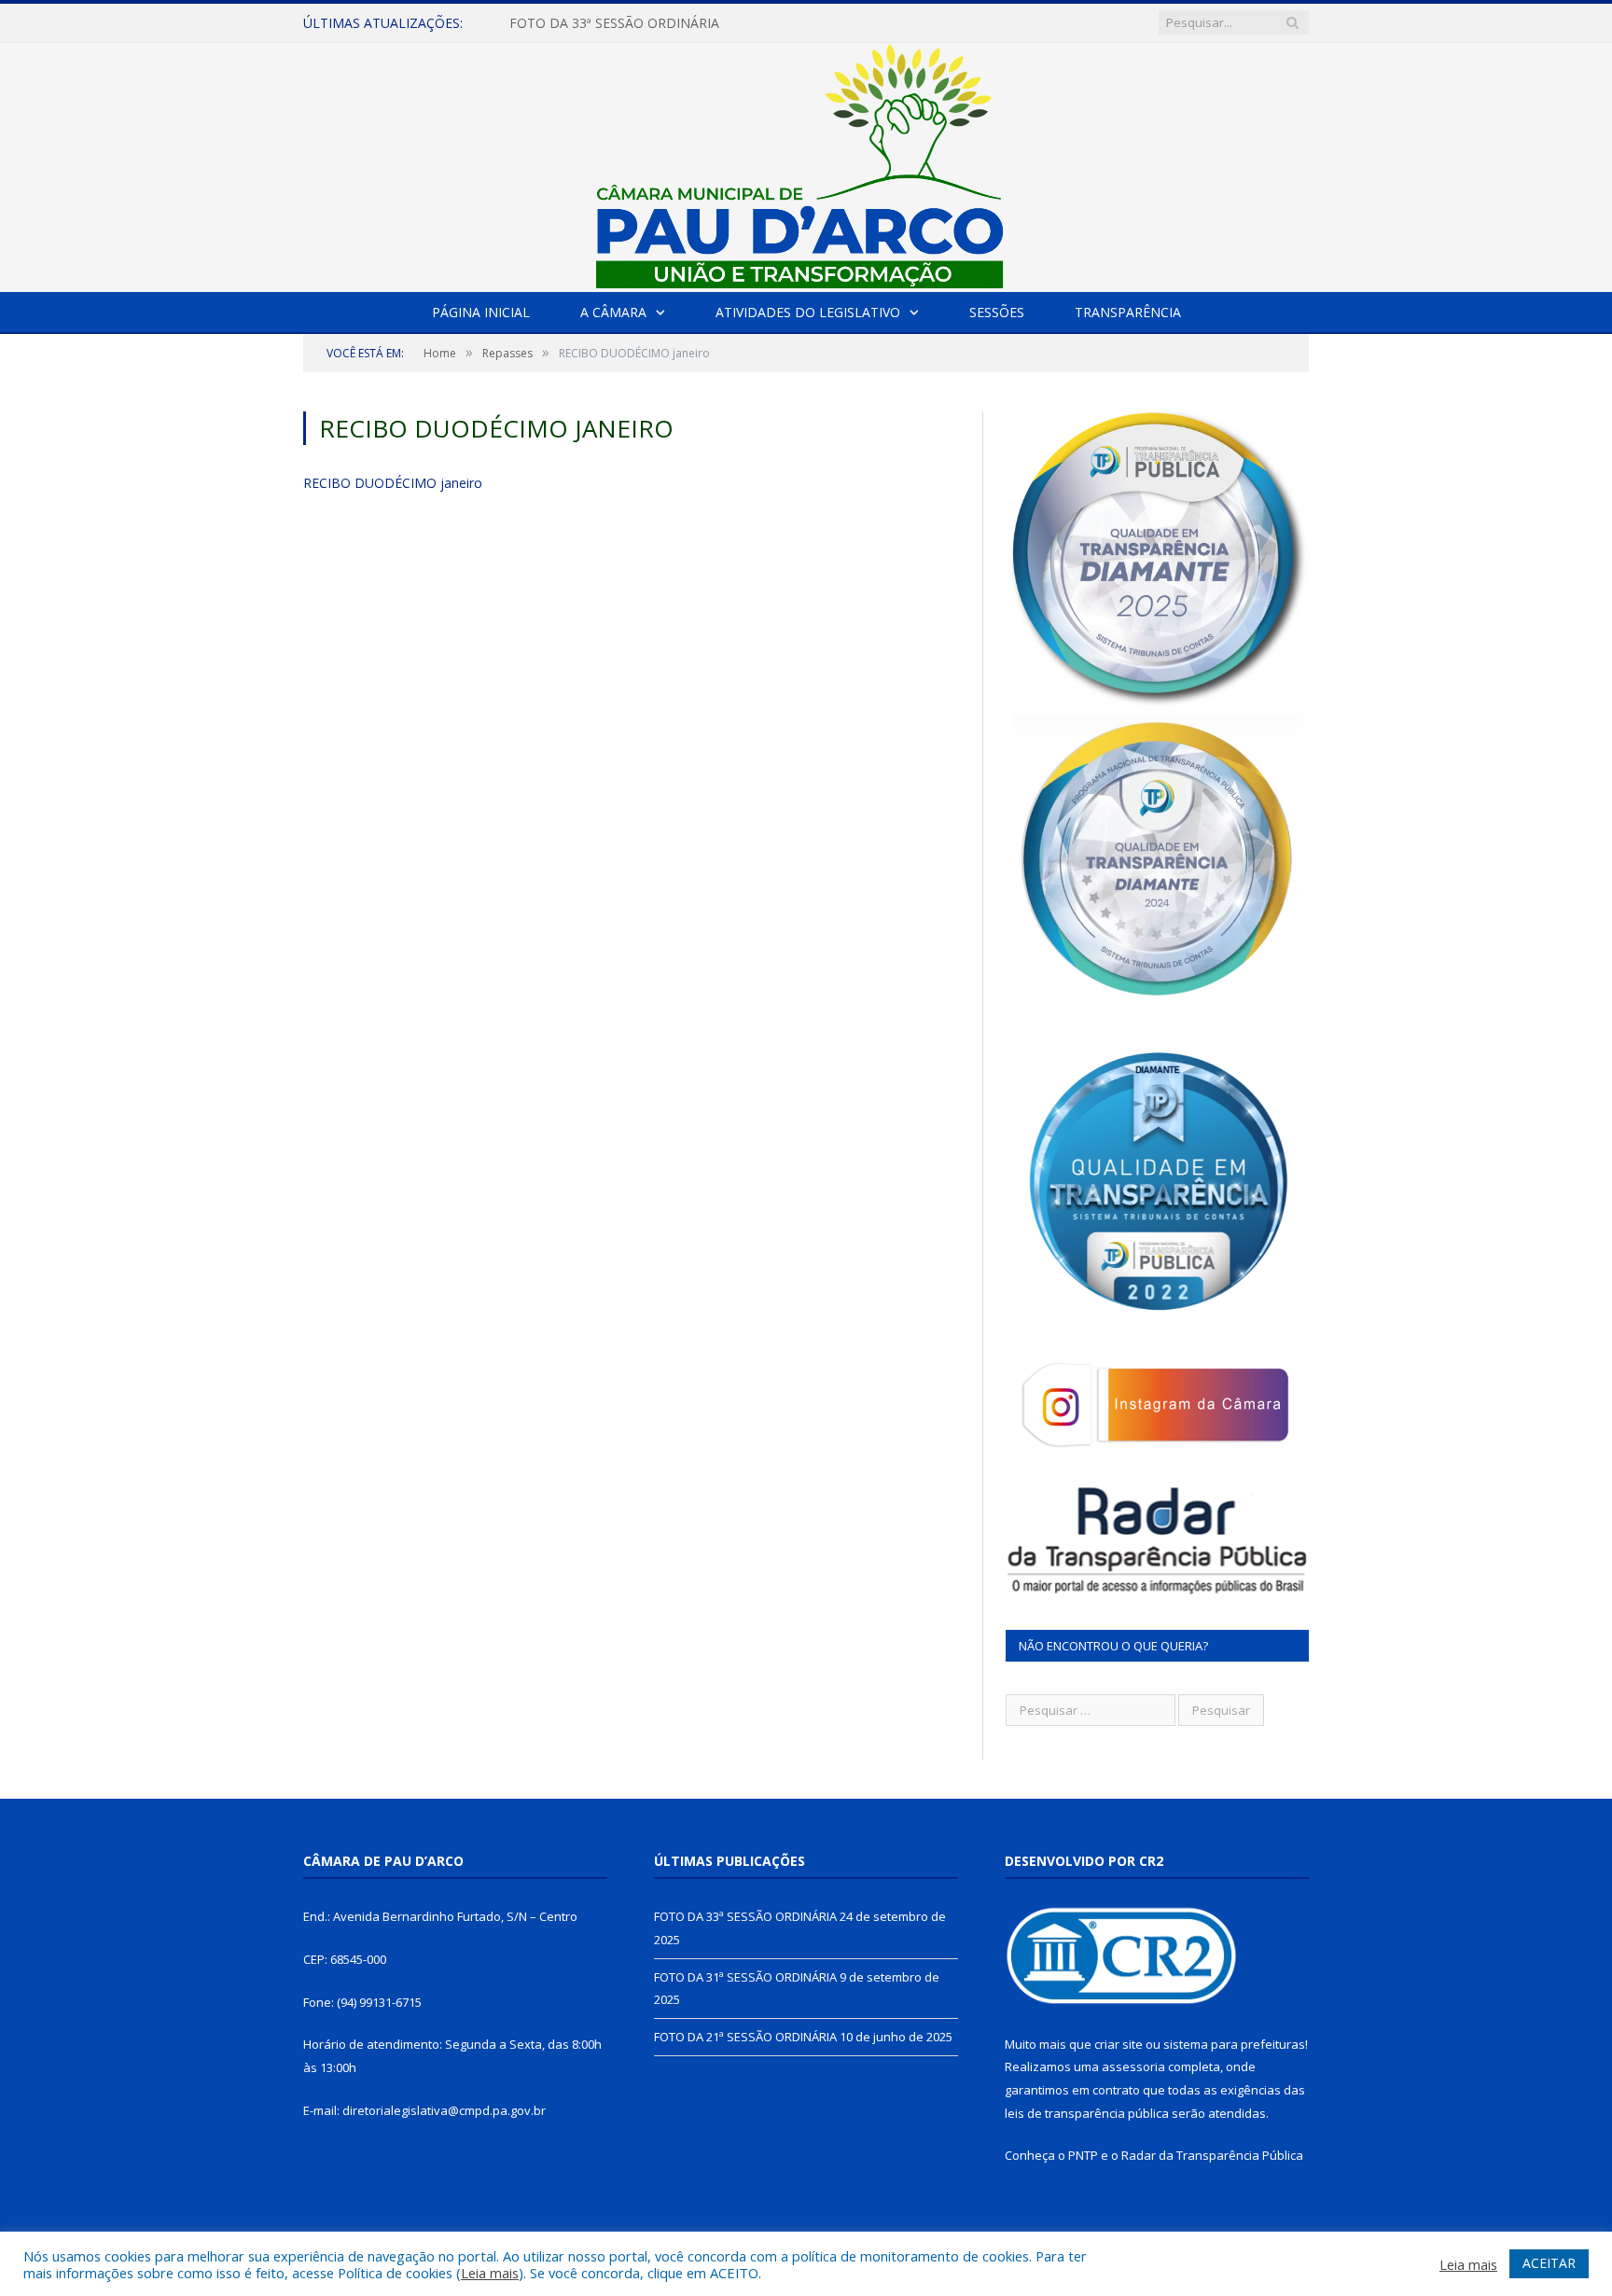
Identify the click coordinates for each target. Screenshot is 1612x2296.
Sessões (997, 312)
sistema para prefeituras (1234, 2044)
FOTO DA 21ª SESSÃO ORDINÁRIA (745, 2037)
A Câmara (613, 312)
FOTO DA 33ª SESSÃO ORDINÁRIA (745, 1916)
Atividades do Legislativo (808, 312)
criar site (1119, 2044)
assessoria (1133, 2066)
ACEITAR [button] (1549, 2263)
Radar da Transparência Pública (1212, 2155)
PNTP (1083, 2155)
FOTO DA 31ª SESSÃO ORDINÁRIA (614, 23)
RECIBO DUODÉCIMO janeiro (393, 483)
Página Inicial (481, 312)
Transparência (1128, 312)
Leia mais (490, 2273)
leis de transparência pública (1087, 2113)
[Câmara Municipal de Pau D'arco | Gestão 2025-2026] (806, 163)
